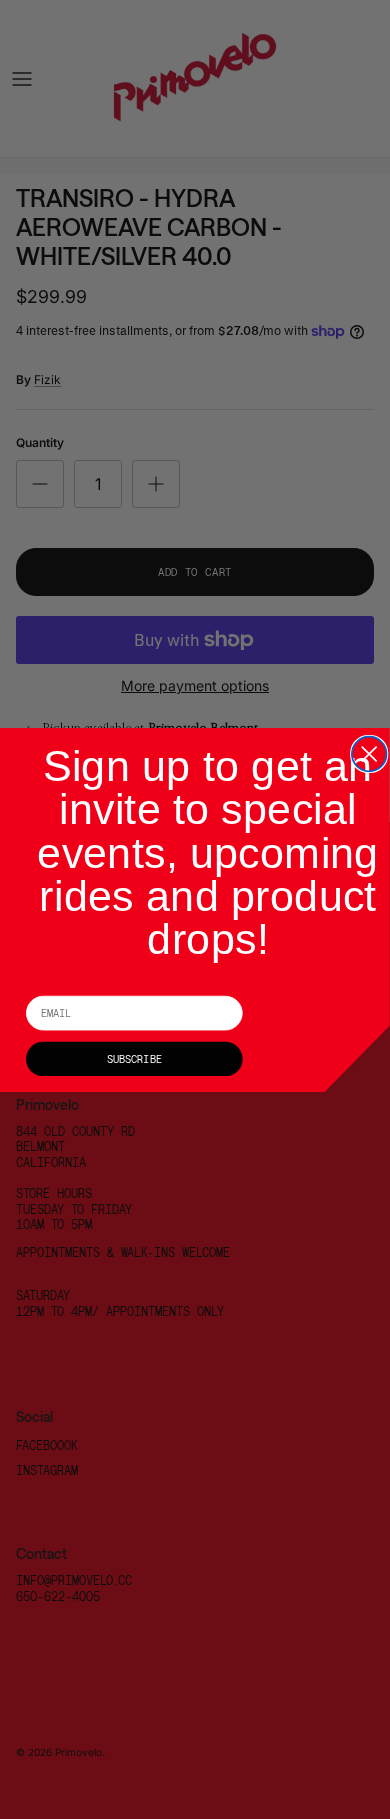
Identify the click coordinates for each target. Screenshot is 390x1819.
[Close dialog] (369, 753)
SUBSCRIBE (134, 1058)
